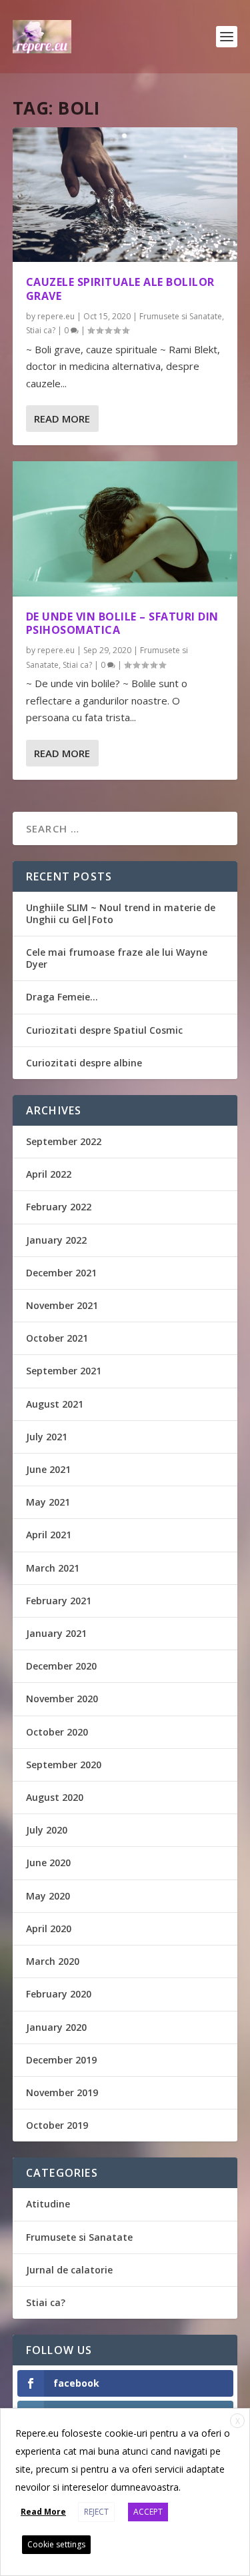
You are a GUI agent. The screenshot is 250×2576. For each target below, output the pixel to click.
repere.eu (56, 316)
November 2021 (62, 1305)
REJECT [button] (96, 2512)
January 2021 (56, 1633)
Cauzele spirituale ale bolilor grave (120, 289)
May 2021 (48, 1502)
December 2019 (61, 2060)
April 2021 (49, 1535)
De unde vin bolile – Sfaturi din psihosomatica (122, 624)
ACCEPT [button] (148, 2512)
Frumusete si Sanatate (181, 316)
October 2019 (57, 2125)
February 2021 (59, 1601)
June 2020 (48, 1863)
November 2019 (62, 2092)
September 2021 (64, 1371)
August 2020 (55, 1797)
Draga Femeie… (62, 997)
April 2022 (49, 1174)
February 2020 (59, 1994)
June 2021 (48, 1469)
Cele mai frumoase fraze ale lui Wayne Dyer (117, 958)
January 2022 (56, 1240)
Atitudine (48, 2204)
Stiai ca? (41, 330)
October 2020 (57, 1732)
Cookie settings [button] (56, 2544)
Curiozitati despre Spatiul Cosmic (104, 1030)
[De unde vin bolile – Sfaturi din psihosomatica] (125, 529)
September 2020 (64, 1765)
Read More (62, 419)
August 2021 (55, 1404)
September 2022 (64, 1141)
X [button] (238, 2421)
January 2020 (56, 2027)
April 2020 (49, 1929)
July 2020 (47, 1830)
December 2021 (61, 1273)
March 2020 (53, 1961)
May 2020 (48, 1896)
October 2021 (57, 1338)
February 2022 (59, 1207)
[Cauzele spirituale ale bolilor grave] (125, 195)
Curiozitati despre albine (84, 1063)
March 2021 (53, 1568)
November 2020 (62, 1699)
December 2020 (61, 1666)
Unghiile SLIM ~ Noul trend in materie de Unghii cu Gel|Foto (121, 913)
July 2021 (47, 1437)
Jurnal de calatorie (69, 2270)
